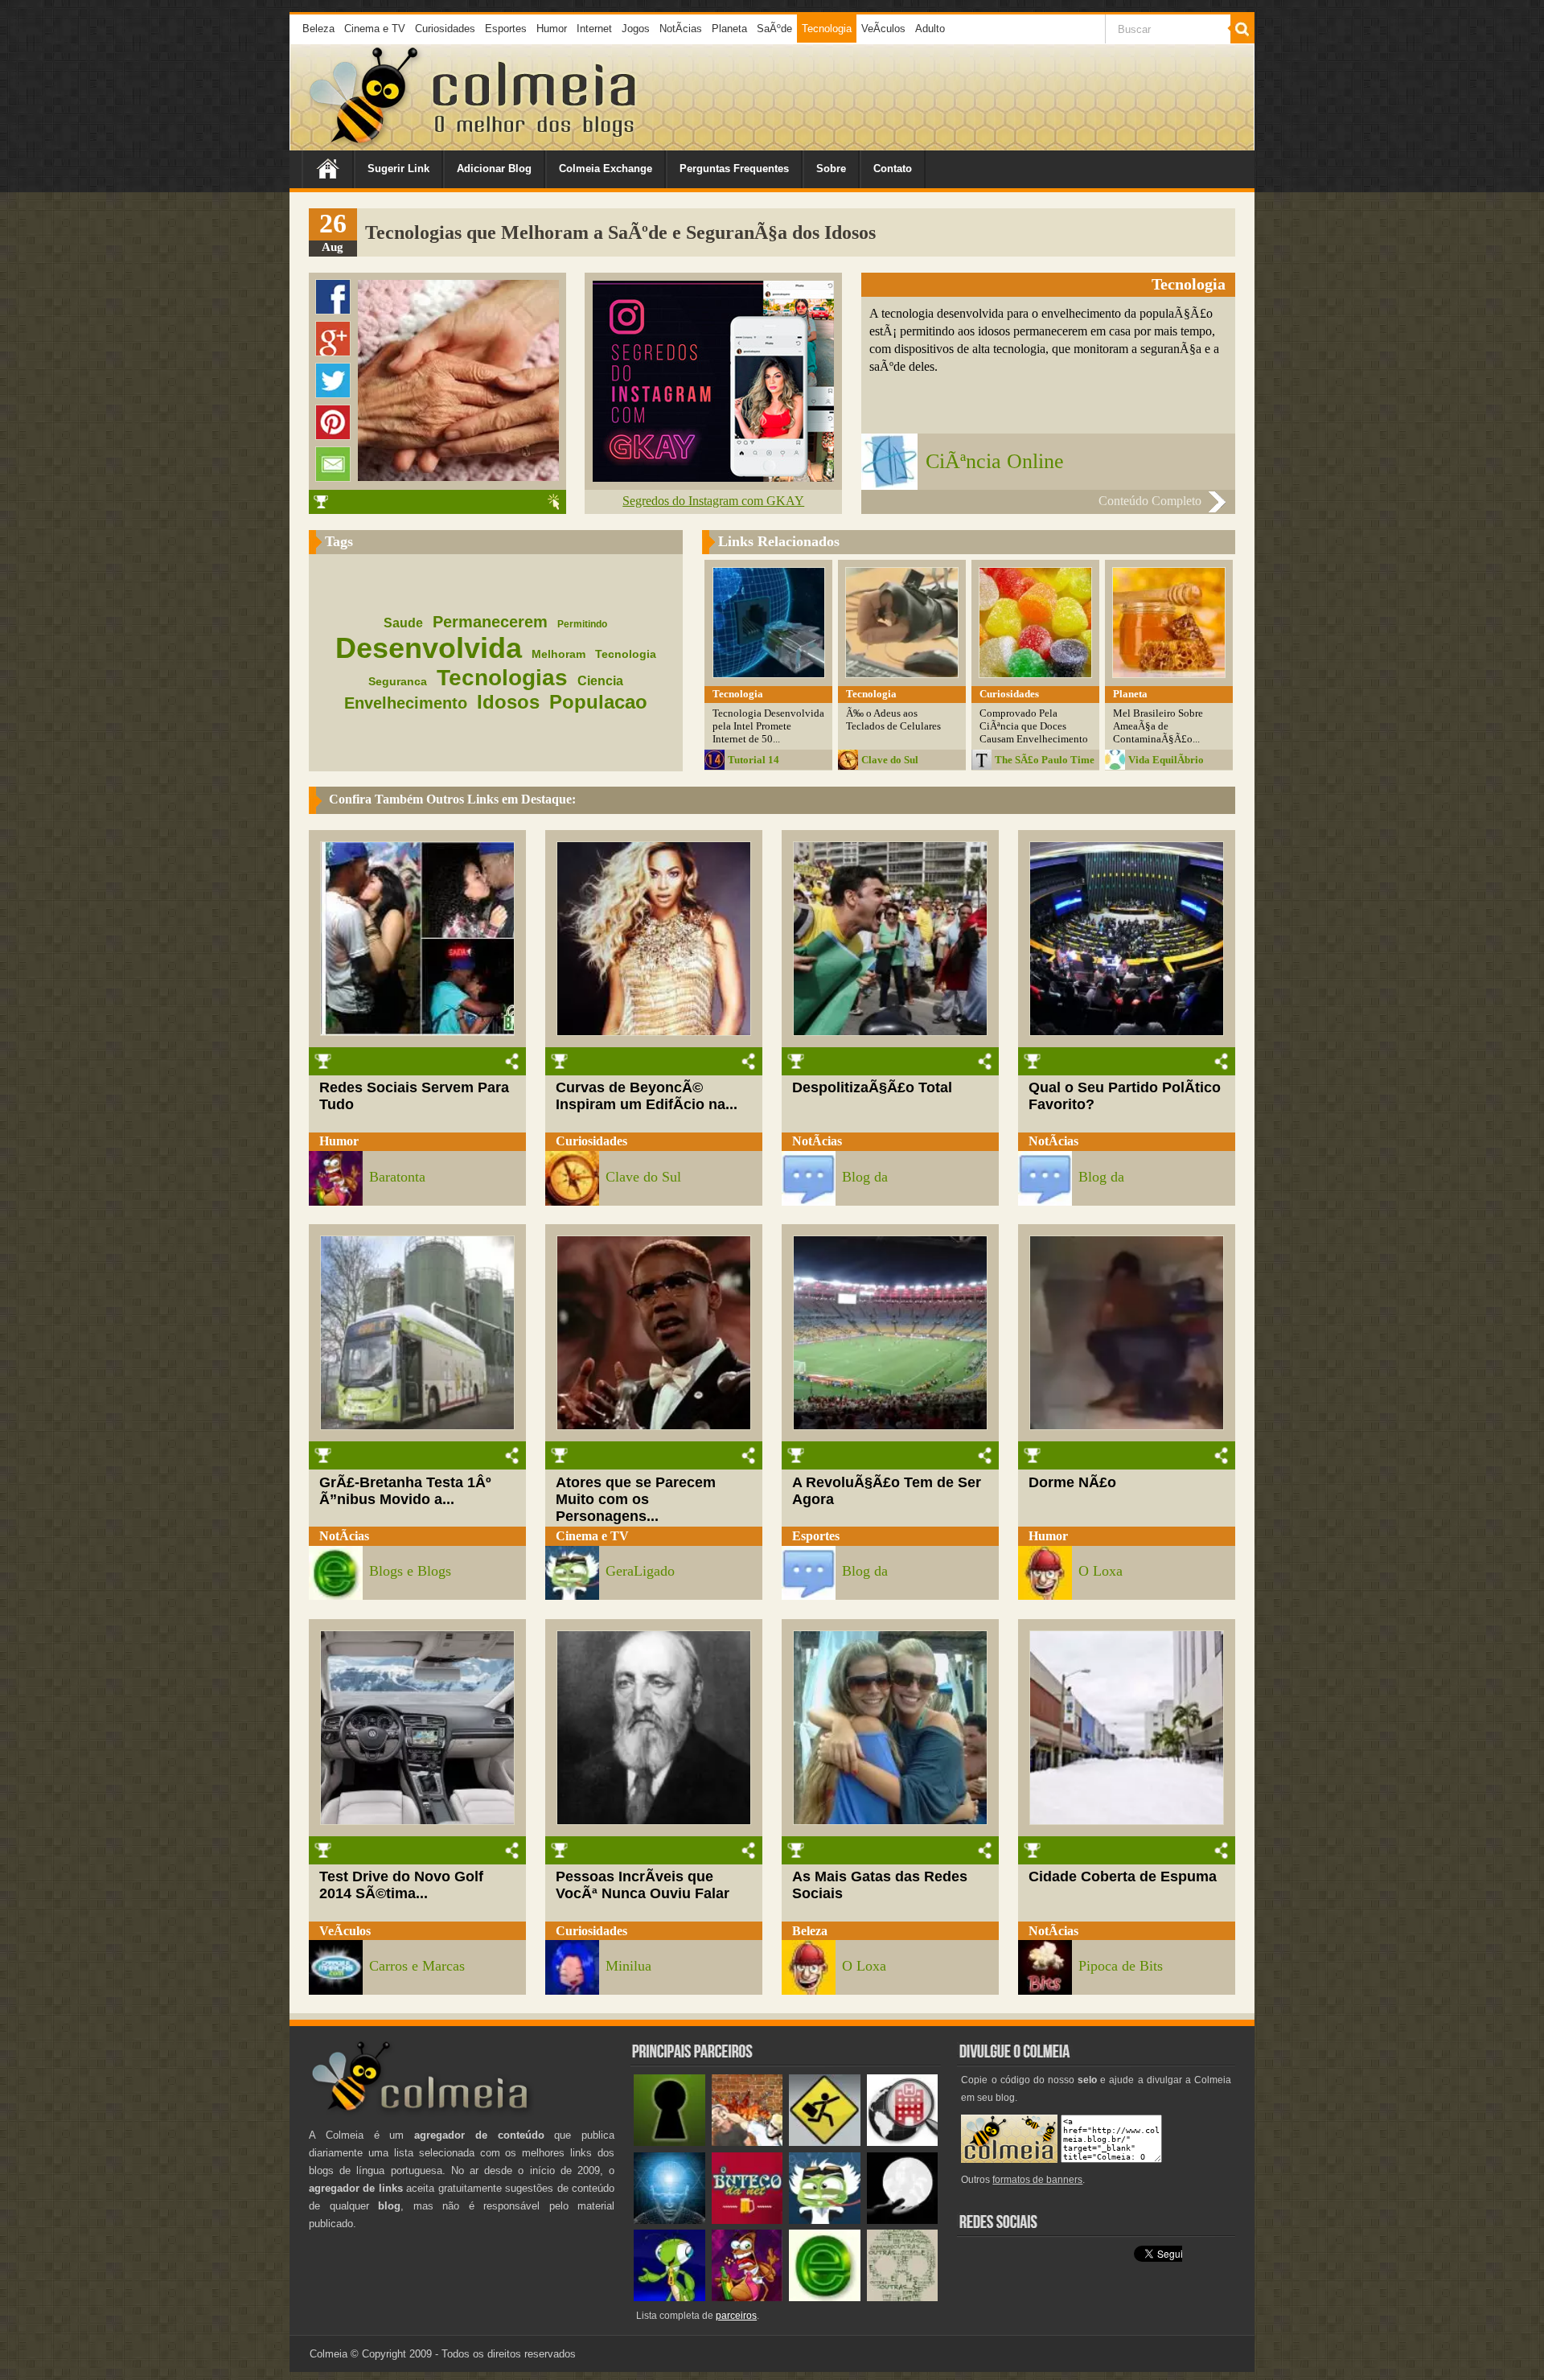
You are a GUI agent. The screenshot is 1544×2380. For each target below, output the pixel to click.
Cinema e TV (375, 29)
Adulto (930, 29)
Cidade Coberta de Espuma (1123, 1876)
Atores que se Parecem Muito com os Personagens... (636, 1499)
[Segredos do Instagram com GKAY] (713, 477)
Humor (552, 29)
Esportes (506, 29)
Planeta (729, 29)
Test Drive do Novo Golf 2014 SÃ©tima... (401, 1885)
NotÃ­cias (681, 29)
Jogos (636, 29)
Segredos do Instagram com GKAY (713, 501)
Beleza (318, 29)
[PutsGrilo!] (669, 2298)
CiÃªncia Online (995, 461)
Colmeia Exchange (606, 169)
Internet (594, 29)
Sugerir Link (398, 169)
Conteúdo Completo (1150, 501)
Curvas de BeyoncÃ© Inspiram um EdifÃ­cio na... (647, 1096)
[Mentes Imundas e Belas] (903, 2220)
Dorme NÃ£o (1072, 1482)
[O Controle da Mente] (669, 2220)
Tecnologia (827, 29)
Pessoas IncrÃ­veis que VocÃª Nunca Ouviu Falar (643, 1885)
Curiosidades (445, 29)
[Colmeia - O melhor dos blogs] (365, 144)
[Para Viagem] (825, 2142)
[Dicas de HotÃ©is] (903, 2142)
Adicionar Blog (494, 169)
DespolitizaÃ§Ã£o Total (872, 1087)
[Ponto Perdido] (669, 2142)
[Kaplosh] (747, 2142)
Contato (893, 169)
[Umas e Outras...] (903, 2298)
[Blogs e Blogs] (825, 2298)
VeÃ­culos (883, 29)
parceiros (736, 2316)
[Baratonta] (747, 2298)
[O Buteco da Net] (747, 2220)
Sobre (831, 169)
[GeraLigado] (825, 2220)
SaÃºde (774, 29)
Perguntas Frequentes (734, 169)
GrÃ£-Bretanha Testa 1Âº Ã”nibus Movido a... (405, 1491)
